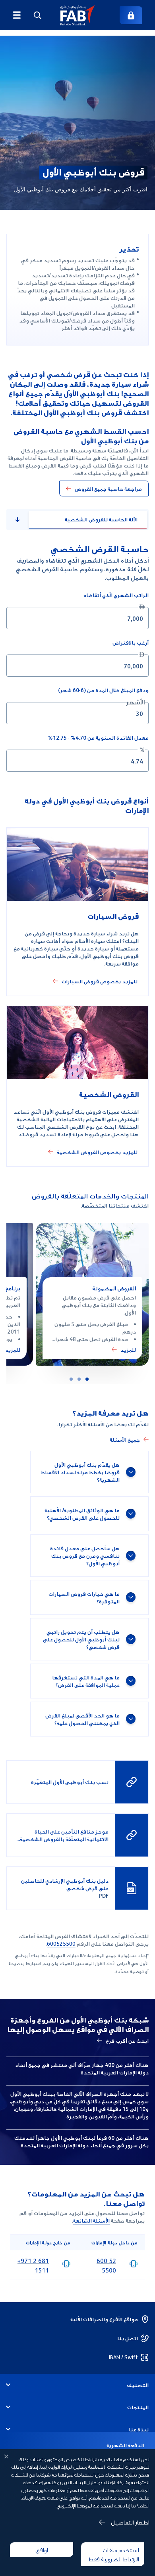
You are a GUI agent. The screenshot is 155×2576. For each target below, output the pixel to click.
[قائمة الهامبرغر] (17, 15)
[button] (78, 15)
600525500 (61, 1943)
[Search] (37, 15)
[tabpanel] (77, 657)
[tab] (87, 1379)
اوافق (42, 2549)
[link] (131, 15)
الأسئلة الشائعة (91, 2220)
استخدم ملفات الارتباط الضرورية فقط (114, 2554)
